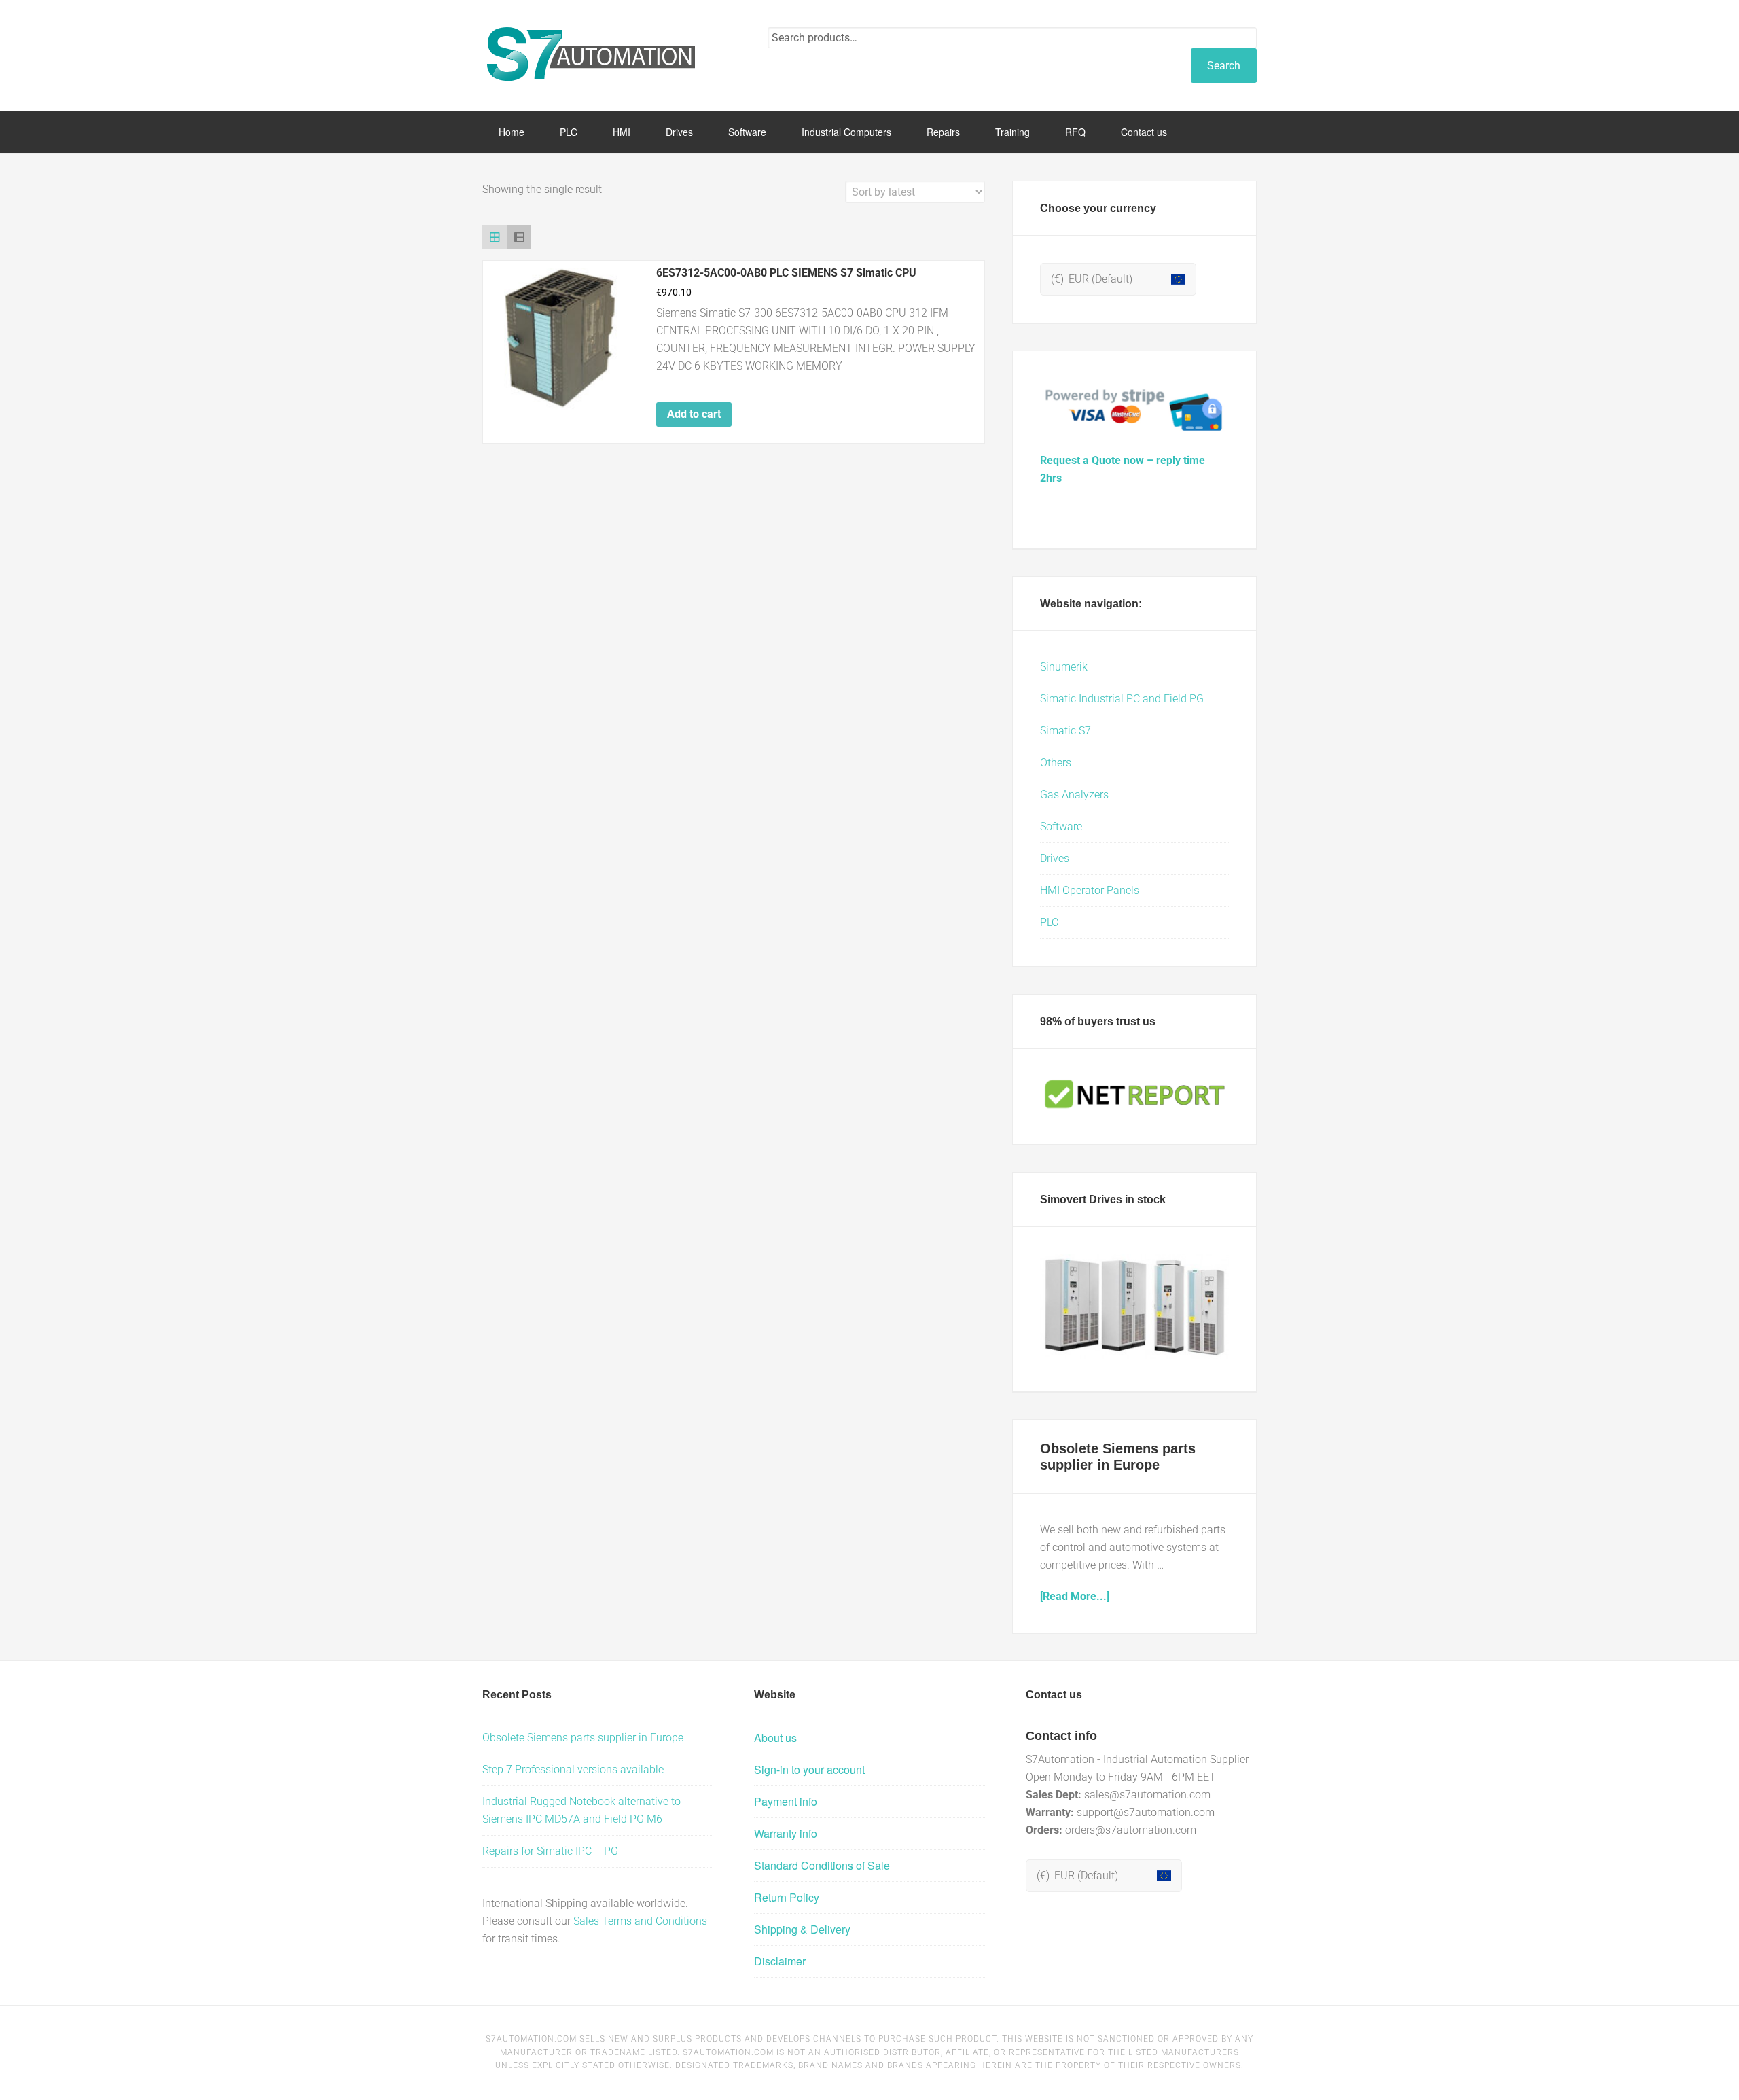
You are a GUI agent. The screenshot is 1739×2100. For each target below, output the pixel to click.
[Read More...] (1075, 1596)
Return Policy (787, 1897)
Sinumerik (1064, 667)
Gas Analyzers (1074, 795)
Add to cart (694, 414)
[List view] (519, 237)
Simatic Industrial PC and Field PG (1122, 699)
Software (1061, 826)
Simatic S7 (1065, 731)
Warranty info (786, 1833)
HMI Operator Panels (1090, 890)
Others (1056, 763)
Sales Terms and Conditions (640, 1921)
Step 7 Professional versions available (573, 1769)
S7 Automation (591, 54)
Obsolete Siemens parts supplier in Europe (583, 1738)
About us (775, 1738)
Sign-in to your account (809, 1769)
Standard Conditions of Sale (822, 1865)
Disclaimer (780, 1961)
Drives (1055, 858)
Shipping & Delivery (802, 1929)
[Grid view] (495, 237)
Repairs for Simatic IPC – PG (550, 1851)
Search (1224, 66)
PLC (1049, 922)
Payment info (786, 1801)
